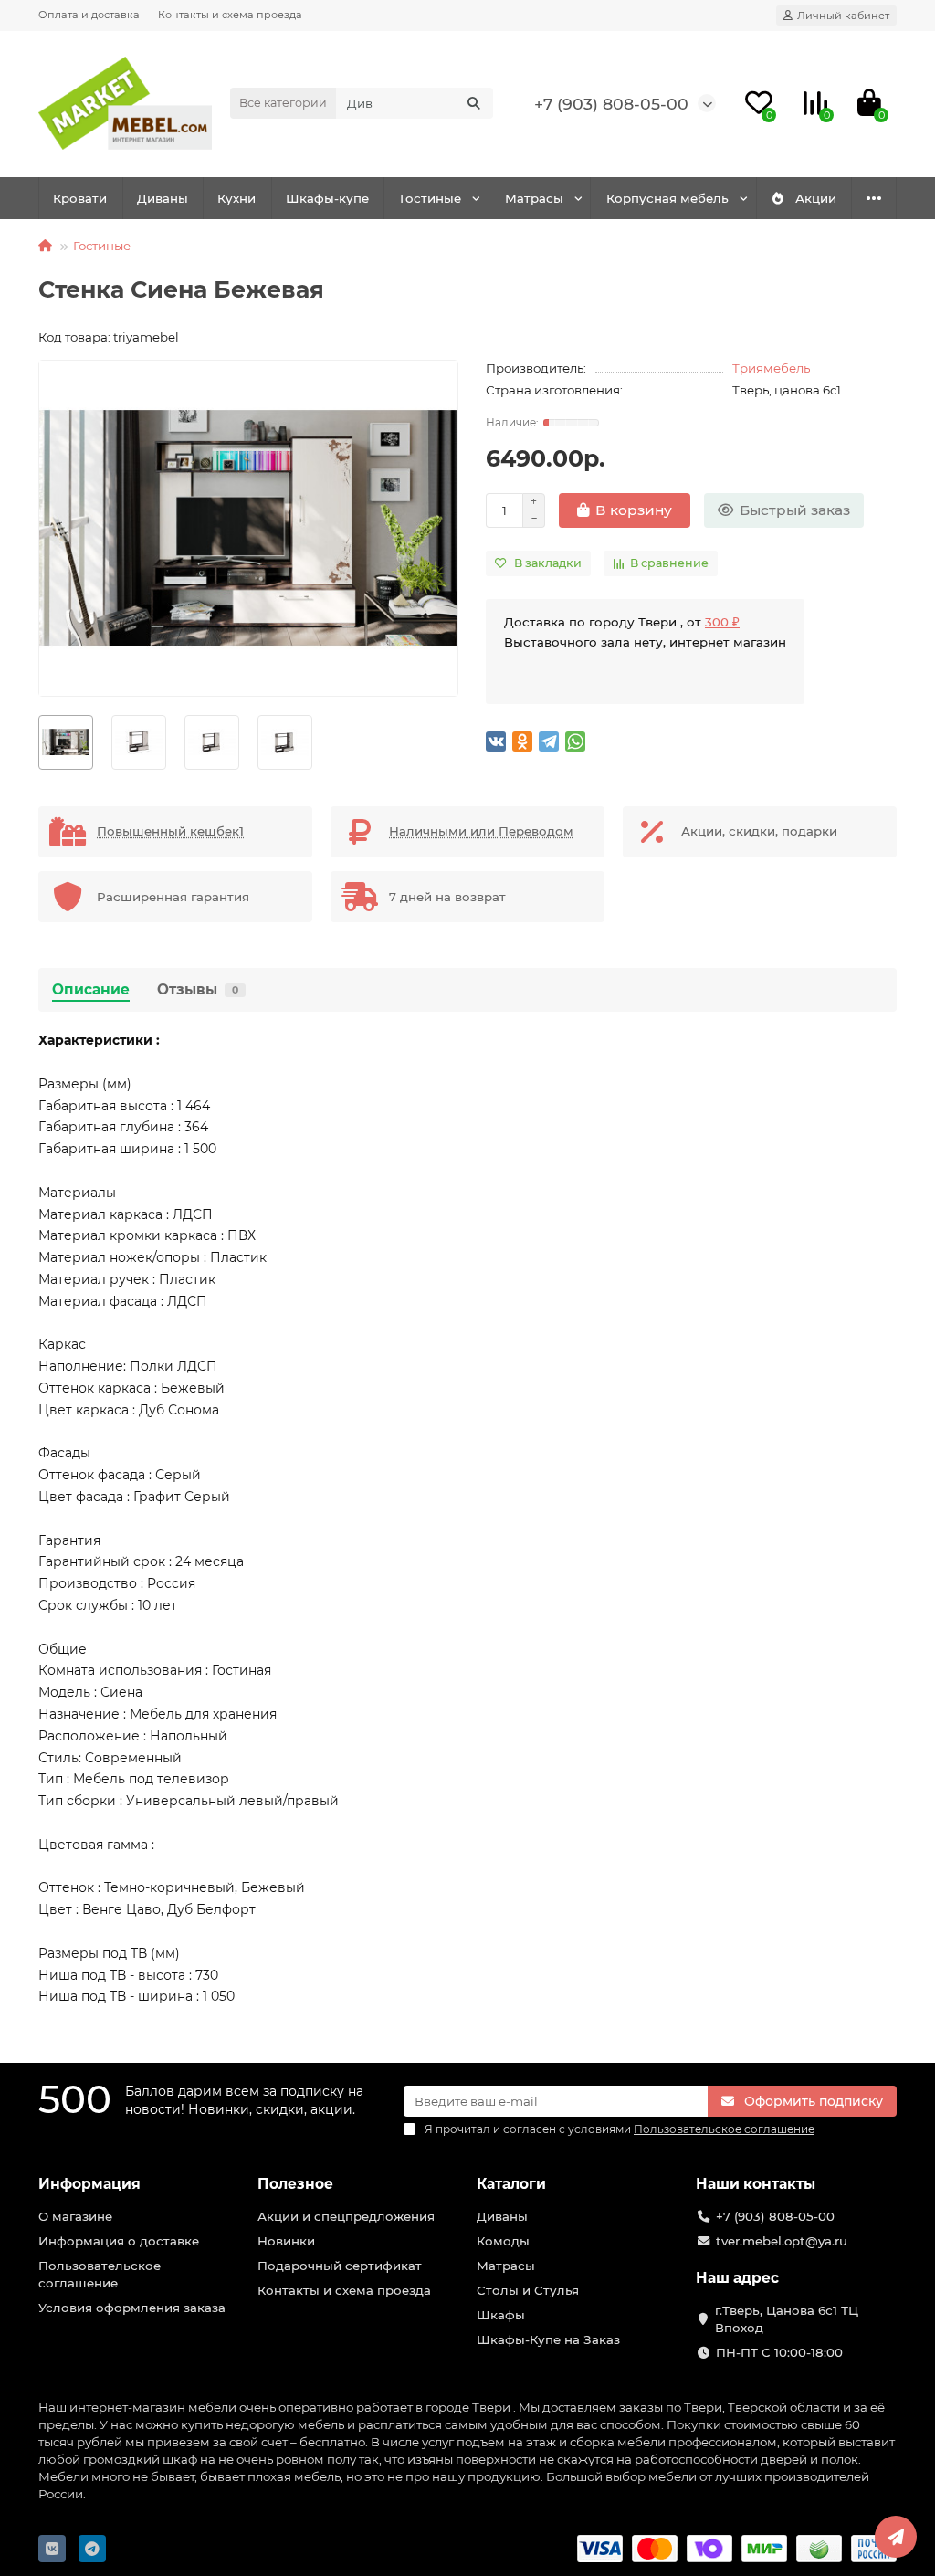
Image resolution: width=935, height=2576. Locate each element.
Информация (89, 2184)
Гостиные (431, 198)
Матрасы (534, 198)
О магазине (75, 2216)
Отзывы (198, 989)
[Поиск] (474, 103)
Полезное (295, 2184)
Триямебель (771, 368)
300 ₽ (722, 622)
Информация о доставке (119, 2241)
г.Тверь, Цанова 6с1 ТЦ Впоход (787, 2319)
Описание (91, 989)
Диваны (163, 198)
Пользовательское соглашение (100, 2274)
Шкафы (501, 2315)
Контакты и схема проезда (230, 15)
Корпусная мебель (667, 198)
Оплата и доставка (89, 15)
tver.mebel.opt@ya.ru (782, 2241)
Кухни (236, 198)
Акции (816, 198)
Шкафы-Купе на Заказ (548, 2339)
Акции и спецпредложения (346, 2216)
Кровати (80, 198)
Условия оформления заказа (132, 2308)
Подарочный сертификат (340, 2266)
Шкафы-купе (327, 198)
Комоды (503, 2241)
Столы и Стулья (528, 2290)
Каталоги (511, 2184)
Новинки (286, 2241)
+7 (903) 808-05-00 (611, 104)
